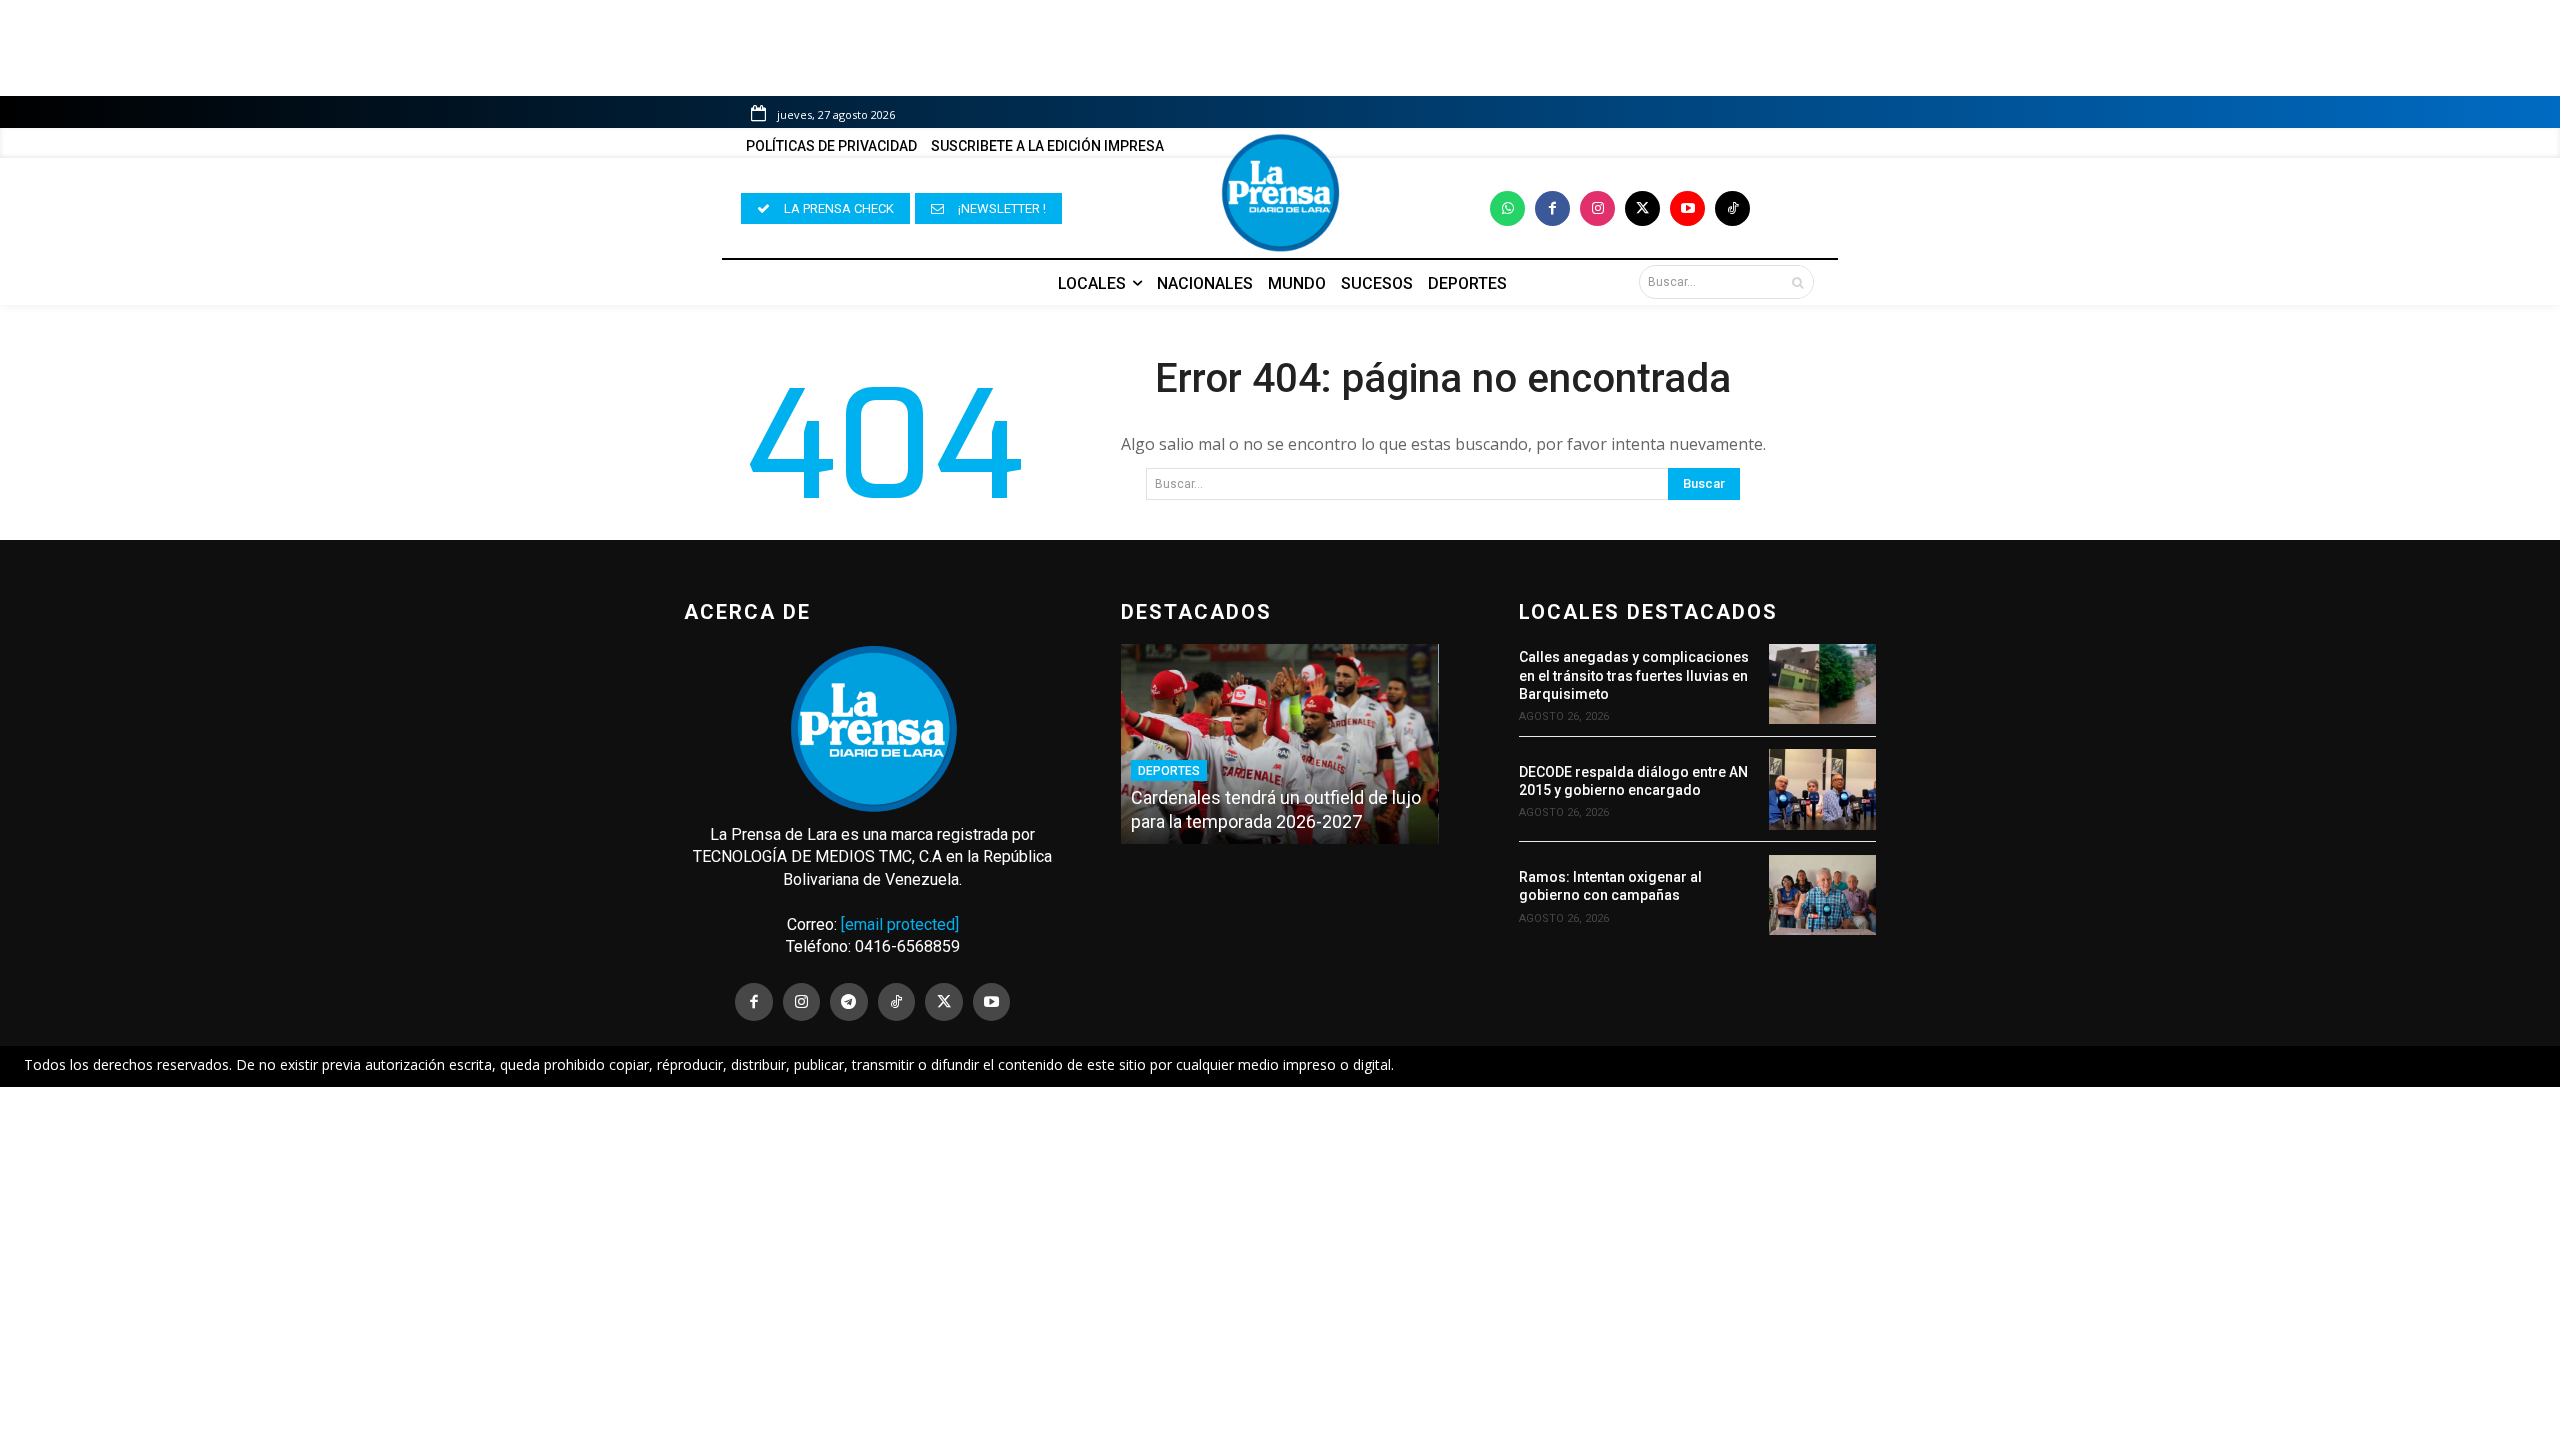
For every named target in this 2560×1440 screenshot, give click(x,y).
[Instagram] (1597, 208)
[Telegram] (849, 1002)
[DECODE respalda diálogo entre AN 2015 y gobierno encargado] (1822, 789)
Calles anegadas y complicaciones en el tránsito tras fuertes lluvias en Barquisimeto (1634, 675)
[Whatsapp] (1507, 208)
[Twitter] (1642, 208)
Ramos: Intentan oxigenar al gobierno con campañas (1610, 886)
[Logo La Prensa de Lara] (1280, 193)
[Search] (1797, 282)
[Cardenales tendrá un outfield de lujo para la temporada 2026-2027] (1279, 744)
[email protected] (900, 924)
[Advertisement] (1280, 1235)
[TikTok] (897, 1002)
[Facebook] (1552, 208)
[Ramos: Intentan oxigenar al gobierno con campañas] (1822, 895)
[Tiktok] (1732, 208)
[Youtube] (1687, 208)
